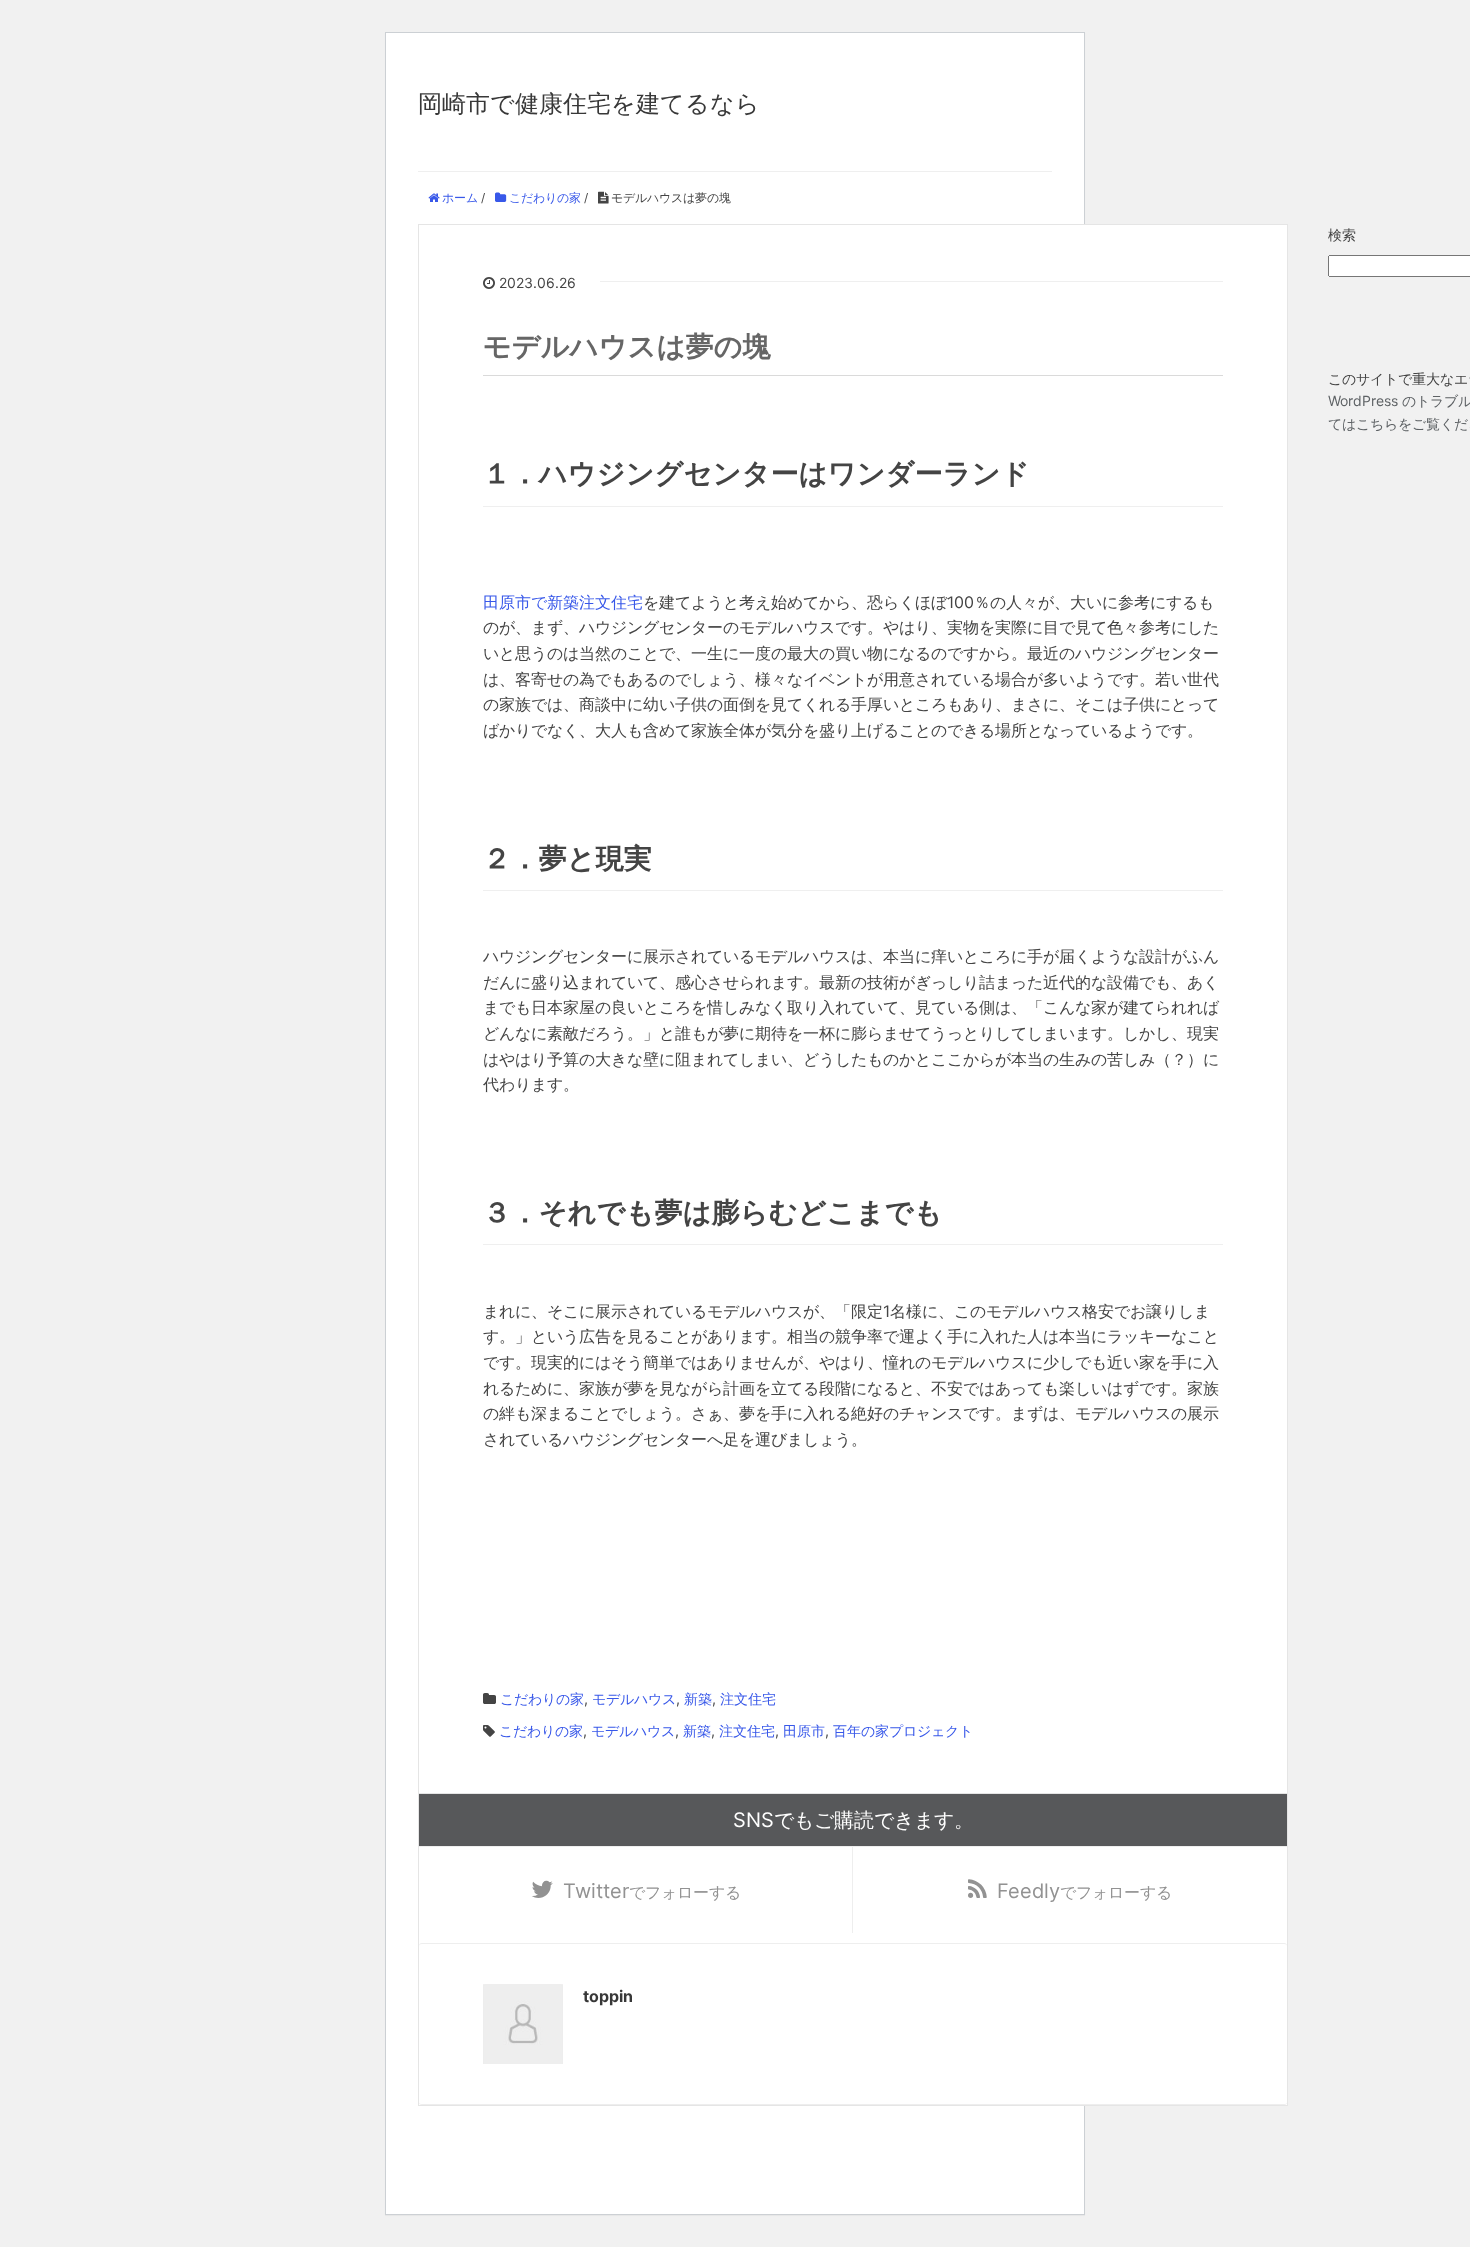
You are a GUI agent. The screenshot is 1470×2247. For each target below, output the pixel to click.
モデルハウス (634, 1698)
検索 (1342, 234)
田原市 (804, 1730)
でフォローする (652, 1891)
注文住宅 (748, 1698)
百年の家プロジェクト (903, 1730)
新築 (698, 1698)
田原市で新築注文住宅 (563, 602)
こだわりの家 (542, 1698)
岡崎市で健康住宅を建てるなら (589, 103)
